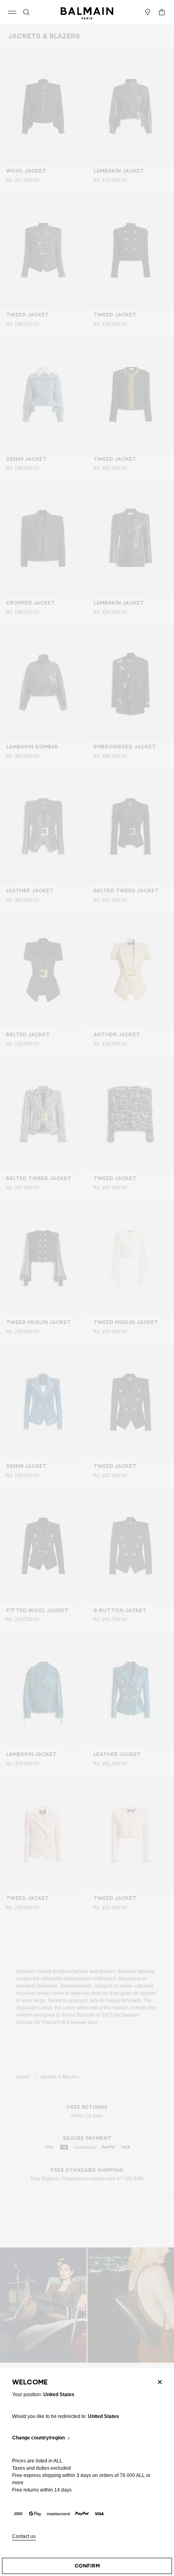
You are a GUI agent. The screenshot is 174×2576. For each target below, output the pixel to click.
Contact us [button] (24, 2537)
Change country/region (38, 2438)
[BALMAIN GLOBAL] (87, 12)
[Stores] (148, 12)
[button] (26, 12)
